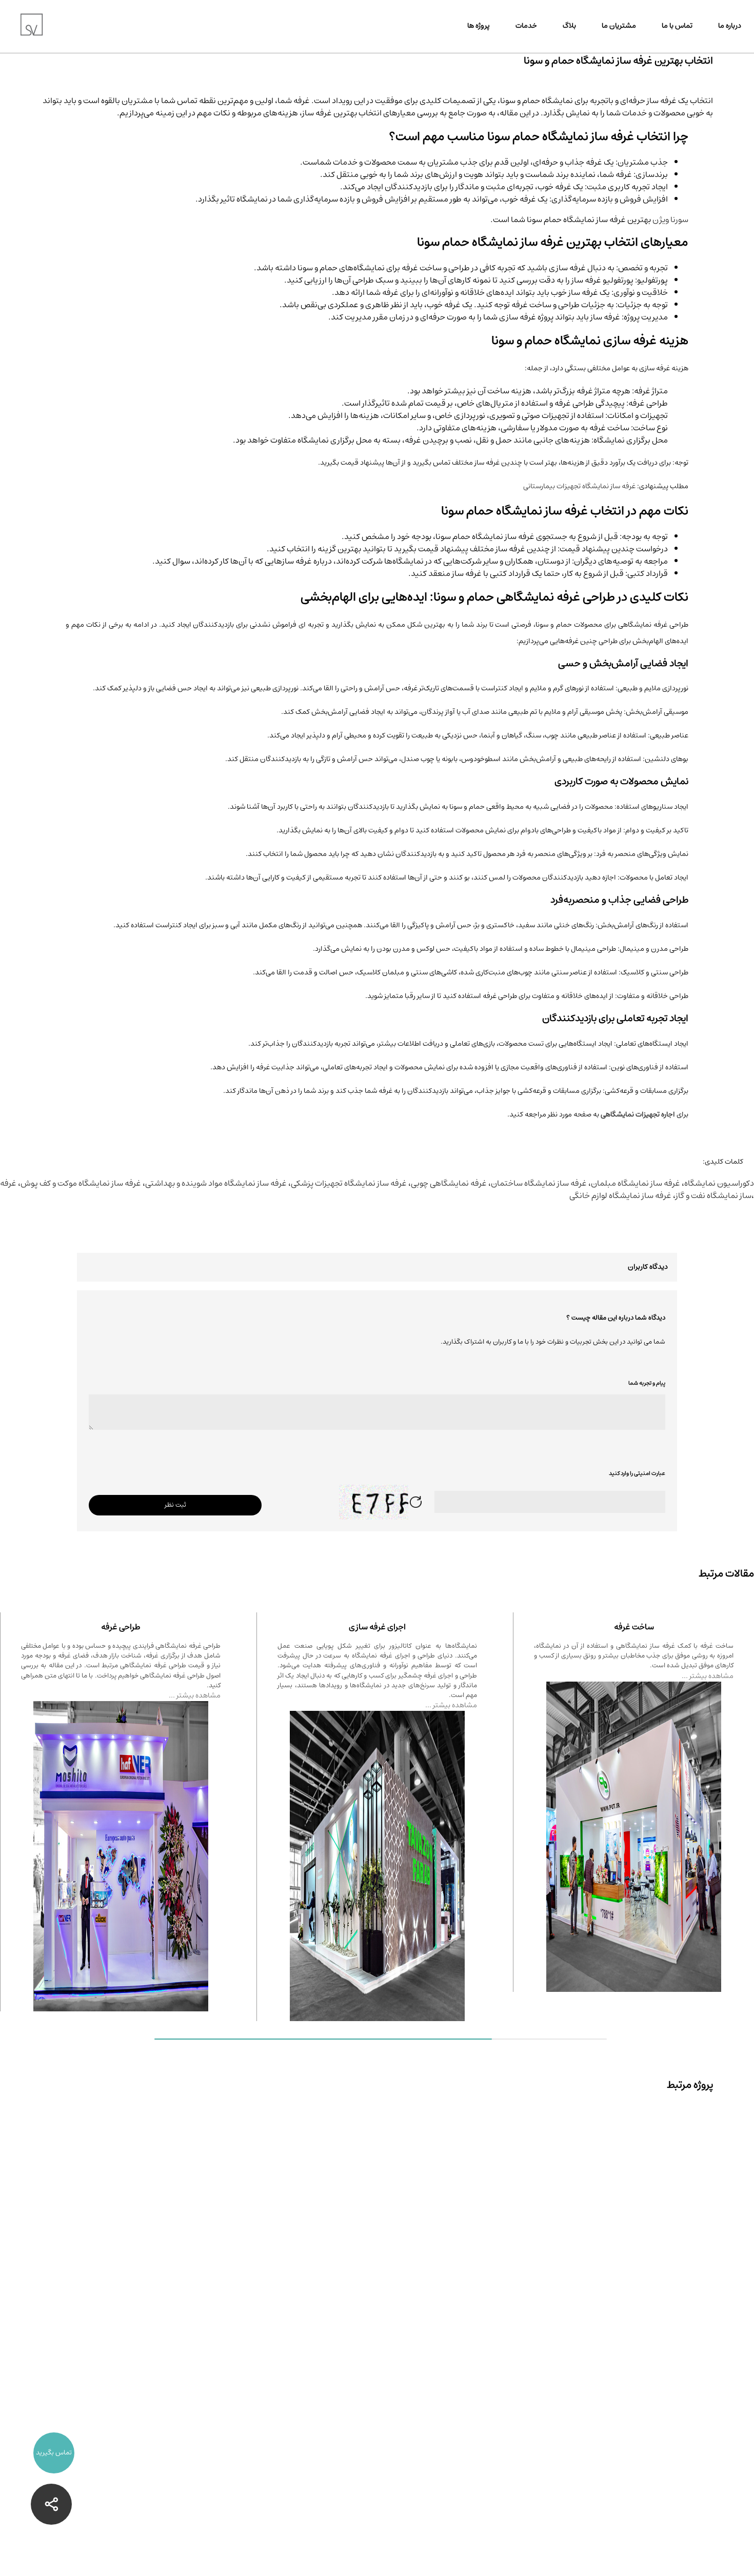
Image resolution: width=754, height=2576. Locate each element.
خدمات (526, 26)
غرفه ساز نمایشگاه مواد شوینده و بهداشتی (216, 1183)
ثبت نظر (175, 1505)
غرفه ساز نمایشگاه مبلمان (636, 1183)
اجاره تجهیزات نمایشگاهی (638, 1114)
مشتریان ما (619, 26)
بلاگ (569, 26)
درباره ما (730, 26)
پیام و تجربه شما (647, 1383)
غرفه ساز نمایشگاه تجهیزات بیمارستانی (579, 486)
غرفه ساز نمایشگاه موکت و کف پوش (81, 1183)
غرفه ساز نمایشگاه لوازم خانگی (620, 1195)
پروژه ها (479, 26)
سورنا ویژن (670, 219)
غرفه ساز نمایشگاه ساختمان (539, 1183)
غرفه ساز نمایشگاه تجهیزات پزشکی (349, 1183)
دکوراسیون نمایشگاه (719, 1183)
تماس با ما (677, 26)
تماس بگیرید (54, 2453)
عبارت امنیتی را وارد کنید (637, 1473)
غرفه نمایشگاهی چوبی (449, 1183)
